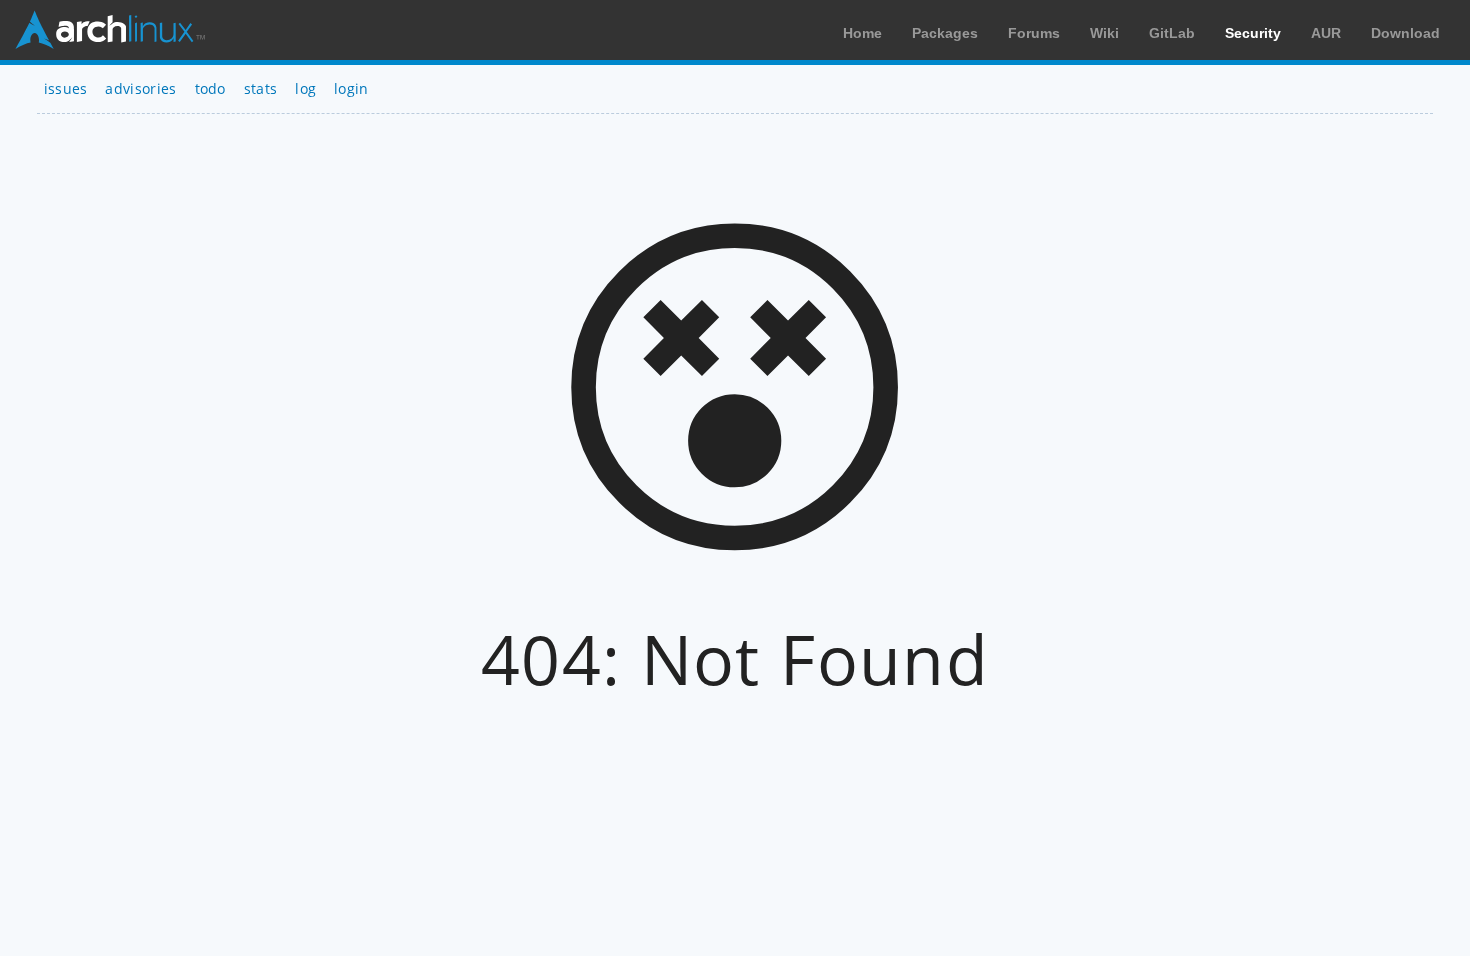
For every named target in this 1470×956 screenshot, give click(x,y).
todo (210, 88)
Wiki (1104, 33)
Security (1253, 33)
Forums (1034, 33)
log (305, 88)
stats (261, 88)
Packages (945, 33)
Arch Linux (110, 30)
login (351, 88)
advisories (140, 88)
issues (66, 88)
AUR (1326, 33)
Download (1405, 33)
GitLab (1172, 33)
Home (862, 33)
